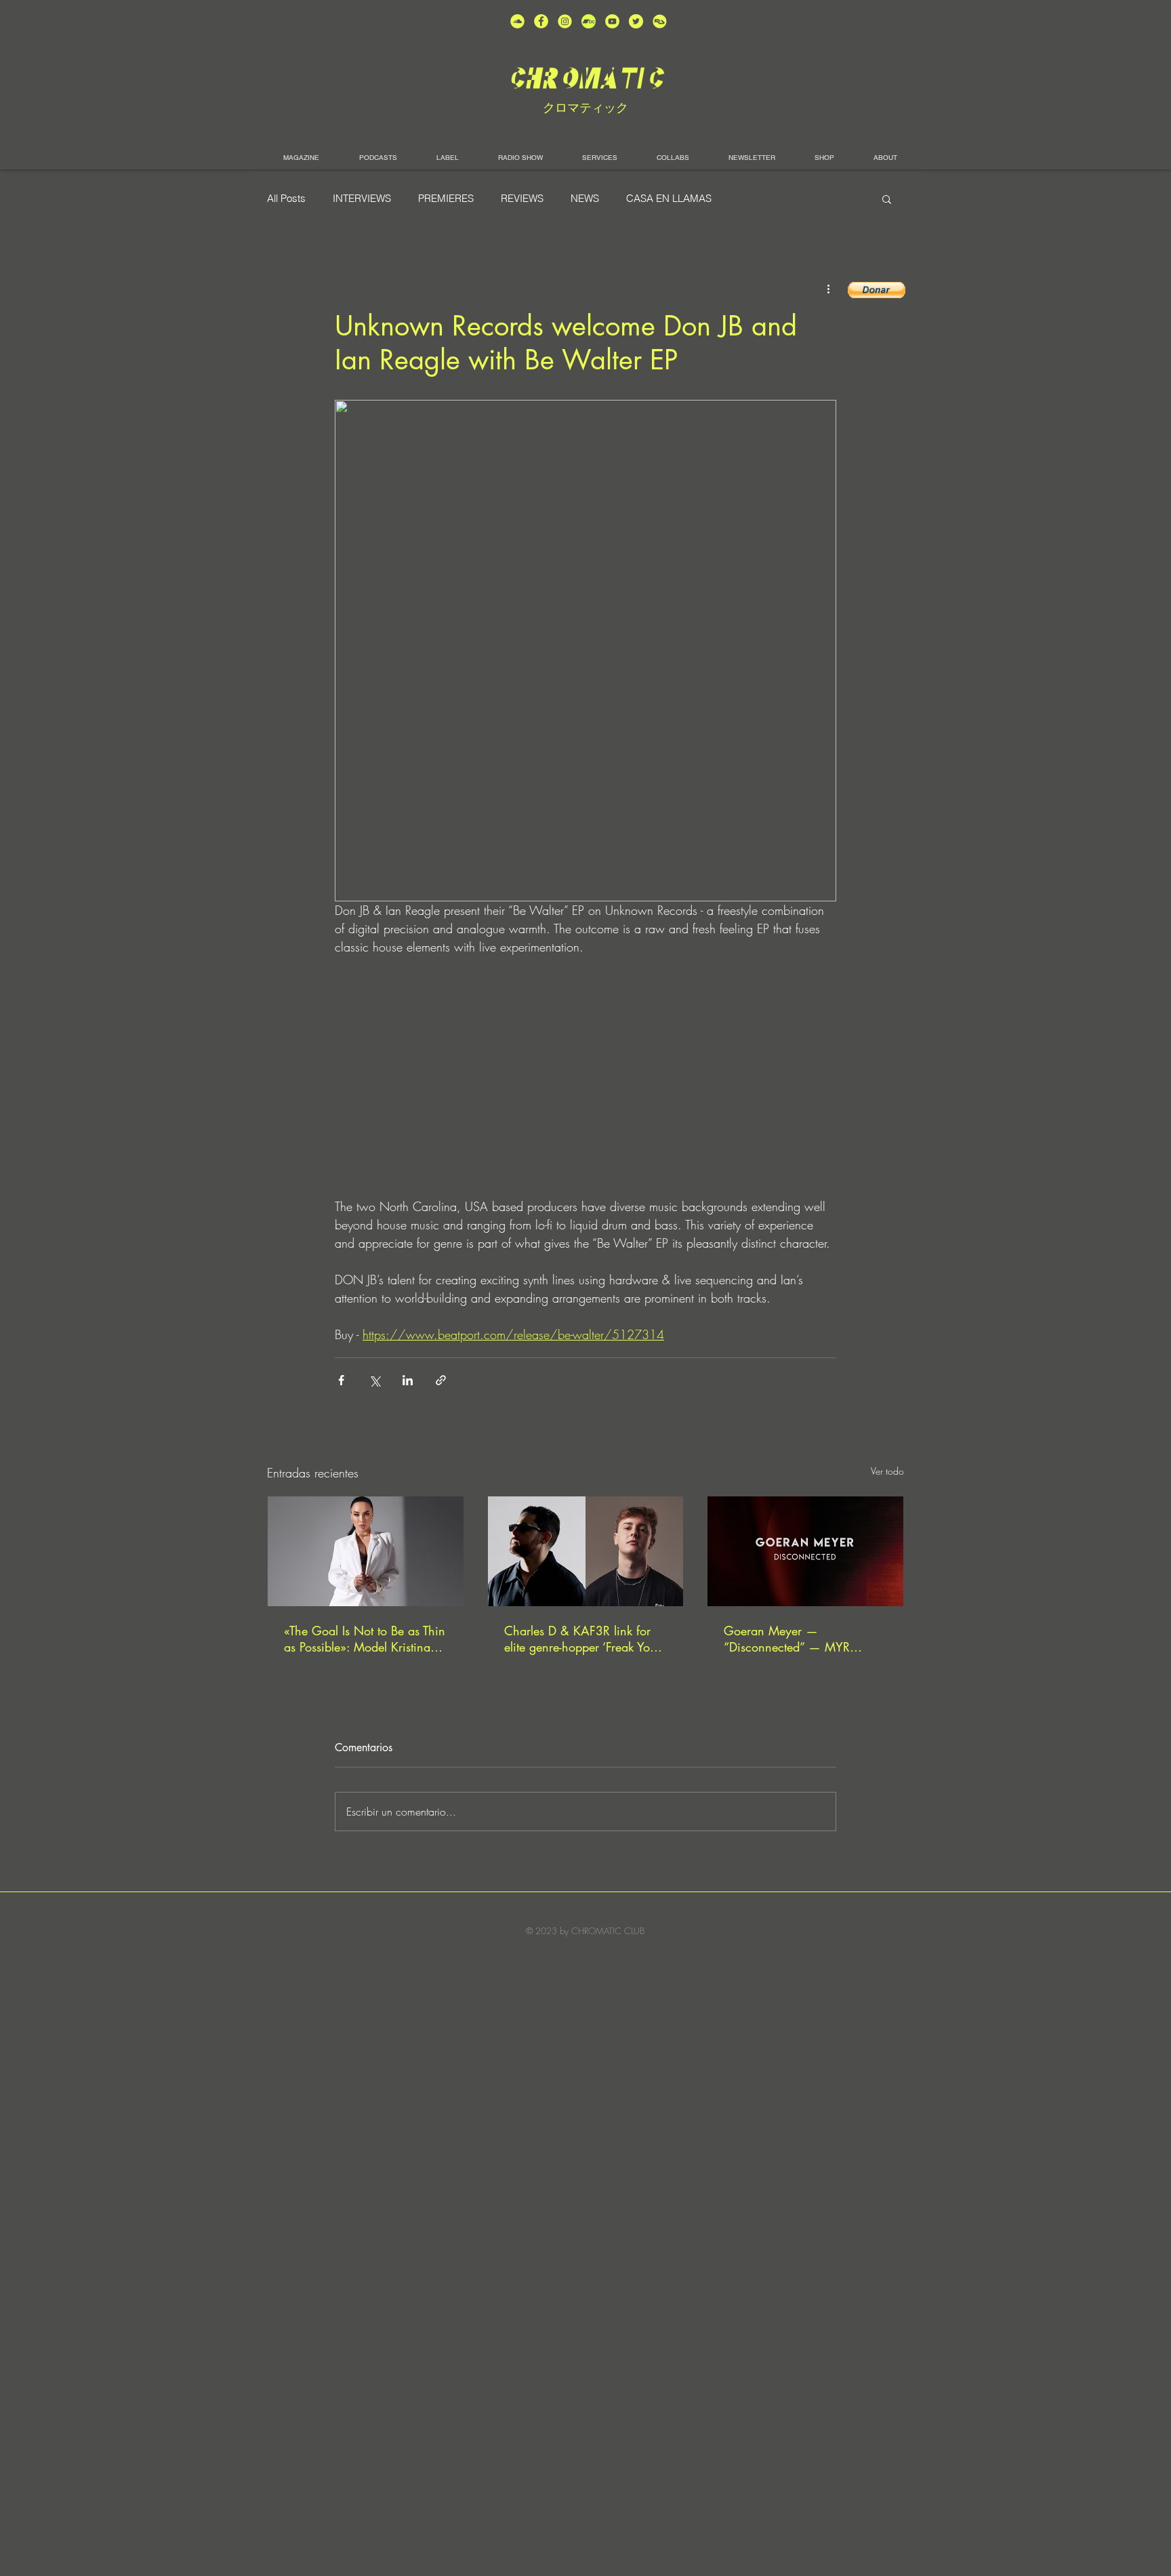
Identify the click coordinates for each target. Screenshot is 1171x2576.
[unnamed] (660, 21)
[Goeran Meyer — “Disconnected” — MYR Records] (805, 1551)
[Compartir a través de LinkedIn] (408, 1380)
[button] (887, 199)
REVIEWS (522, 199)
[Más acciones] (828, 289)
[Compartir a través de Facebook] (341, 1380)
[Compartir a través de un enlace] (441, 1380)
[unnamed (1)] (612, 21)
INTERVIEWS (362, 199)
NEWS (585, 199)
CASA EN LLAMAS (669, 199)
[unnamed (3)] (565, 21)
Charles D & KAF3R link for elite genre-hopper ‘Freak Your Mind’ (582, 1639)
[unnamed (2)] (517, 21)
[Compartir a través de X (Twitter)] (374, 1380)
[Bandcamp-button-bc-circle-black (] (589, 21)
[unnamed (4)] (541, 21)
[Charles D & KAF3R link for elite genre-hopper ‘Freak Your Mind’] (586, 1551)
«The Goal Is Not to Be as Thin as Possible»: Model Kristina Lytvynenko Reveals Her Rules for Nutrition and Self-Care (365, 1639)
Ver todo (887, 1471)
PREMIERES (446, 199)
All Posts (286, 199)
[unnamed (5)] (636, 21)
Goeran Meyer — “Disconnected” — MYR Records (787, 1639)
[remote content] (585, 1077)
